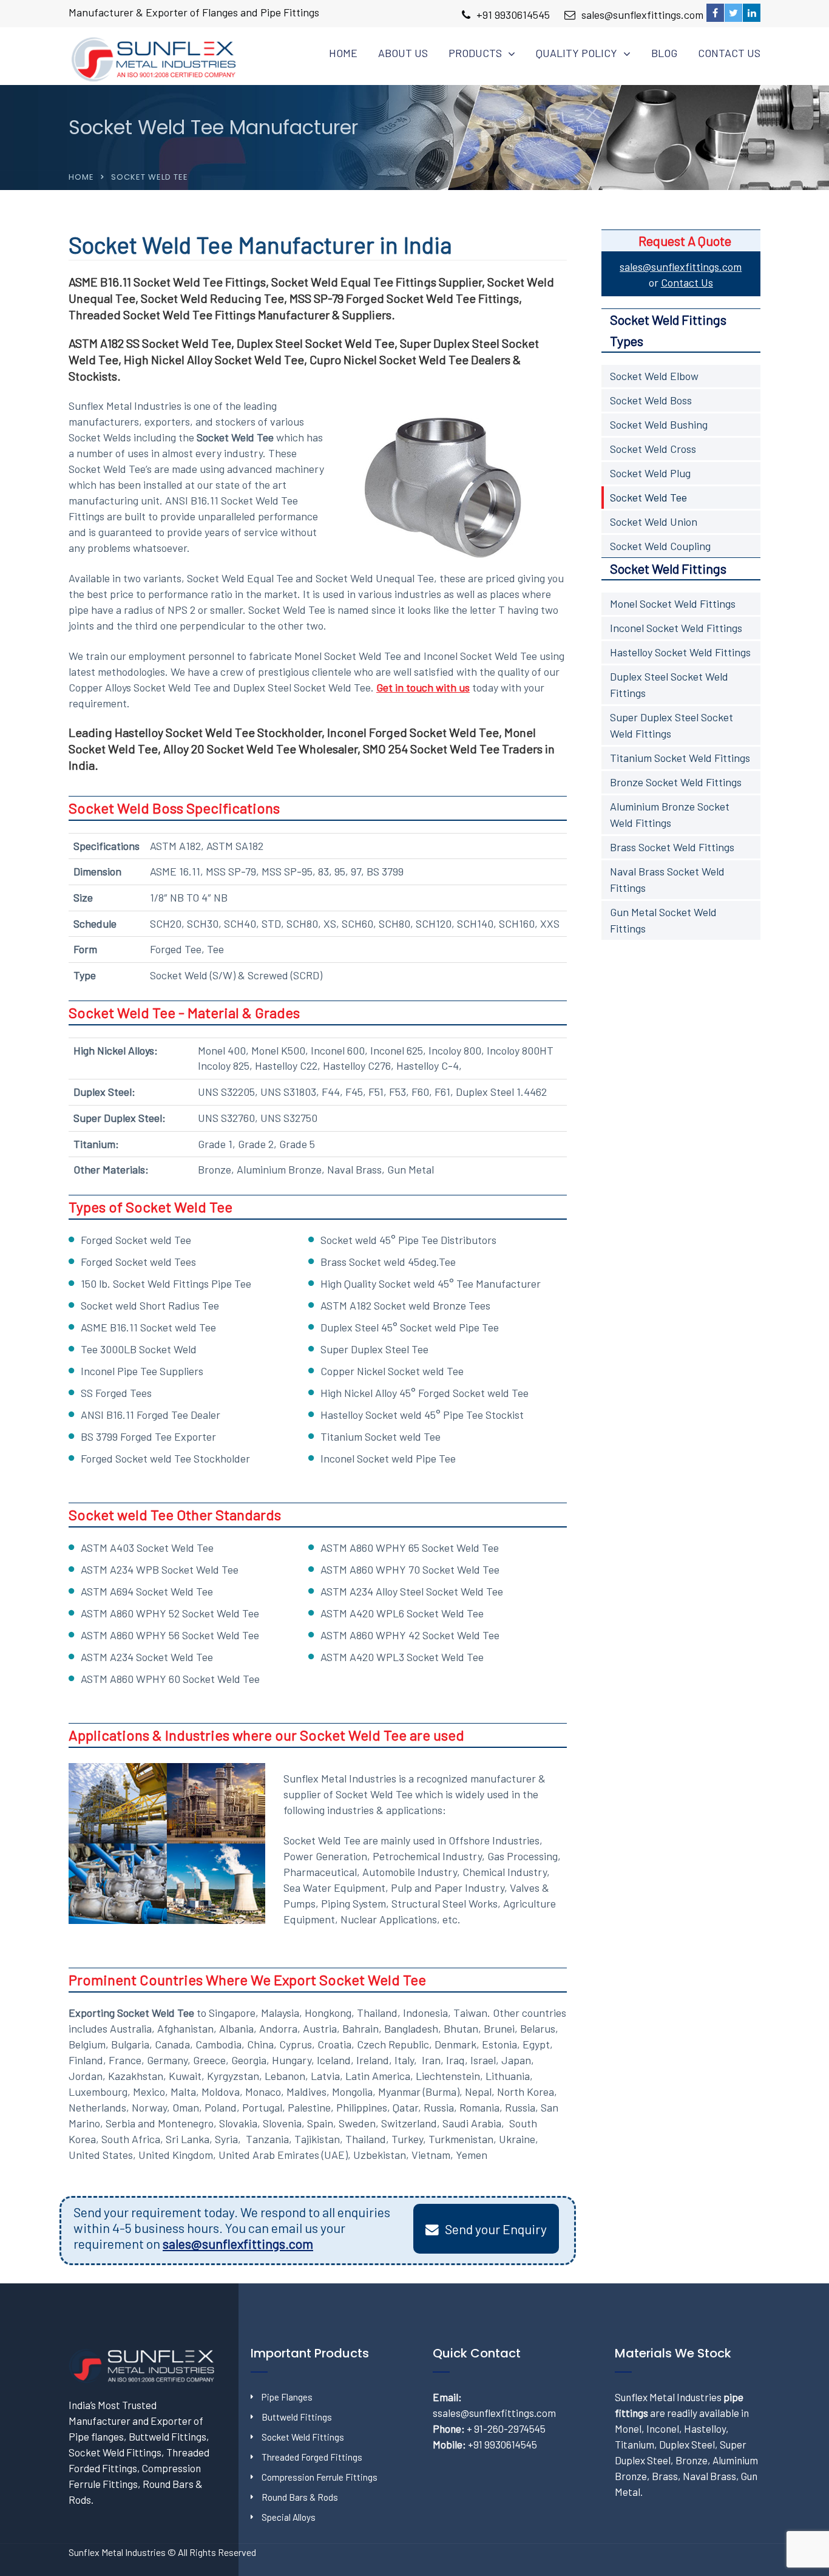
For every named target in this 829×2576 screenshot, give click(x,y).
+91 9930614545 (513, 15)
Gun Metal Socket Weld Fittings (663, 920)
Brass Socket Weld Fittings (672, 847)
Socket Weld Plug (650, 473)
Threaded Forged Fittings (312, 2457)
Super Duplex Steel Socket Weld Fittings (672, 725)
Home (343, 53)
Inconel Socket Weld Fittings (676, 628)
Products (475, 53)
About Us (403, 53)
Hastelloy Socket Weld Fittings (680, 652)
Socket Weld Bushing (659, 424)
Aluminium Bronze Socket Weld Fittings (670, 814)
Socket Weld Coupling (660, 546)
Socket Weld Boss (651, 400)
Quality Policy (577, 53)
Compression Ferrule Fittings (320, 2477)
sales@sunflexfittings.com (642, 15)
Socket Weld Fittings (303, 2437)
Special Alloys (289, 2517)
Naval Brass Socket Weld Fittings (667, 879)
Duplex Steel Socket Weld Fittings (669, 685)
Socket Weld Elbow (654, 376)
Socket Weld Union (654, 522)
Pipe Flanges (287, 2397)
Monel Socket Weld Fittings (673, 603)
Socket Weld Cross (653, 449)
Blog (664, 53)
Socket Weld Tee (648, 497)
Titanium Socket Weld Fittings (680, 758)
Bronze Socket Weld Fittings (676, 782)
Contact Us (729, 53)
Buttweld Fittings (297, 2417)
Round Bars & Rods (300, 2497)
